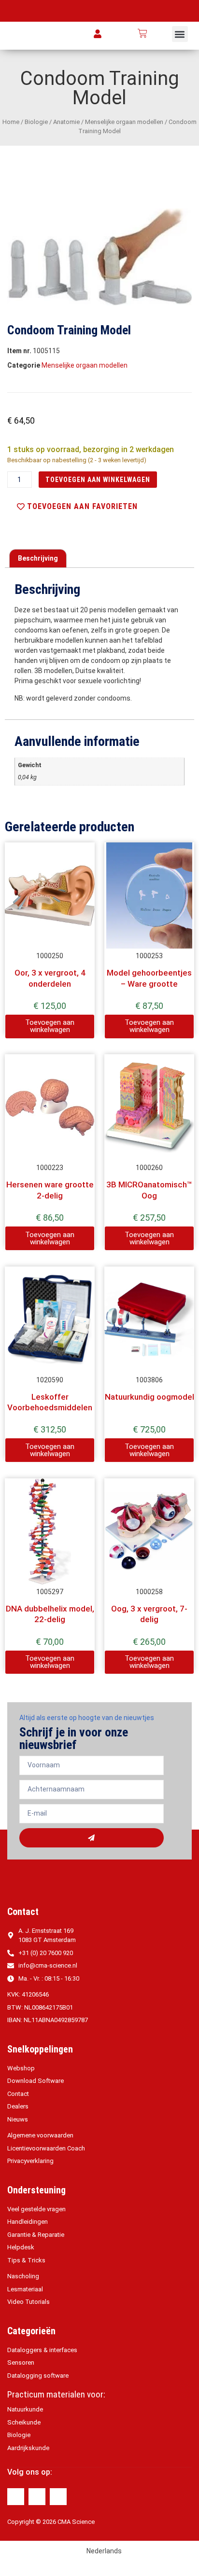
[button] (180, 34)
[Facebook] (16, 2497)
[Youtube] (58, 2497)
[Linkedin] (37, 2497)
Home (11, 122)
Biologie (36, 122)
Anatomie (66, 122)
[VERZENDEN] (92, 1838)
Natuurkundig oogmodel (149, 1397)
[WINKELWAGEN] (142, 33)
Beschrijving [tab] (38, 558)
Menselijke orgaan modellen (124, 122)
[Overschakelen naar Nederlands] (161, 34)
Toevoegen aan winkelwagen (98, 480)
